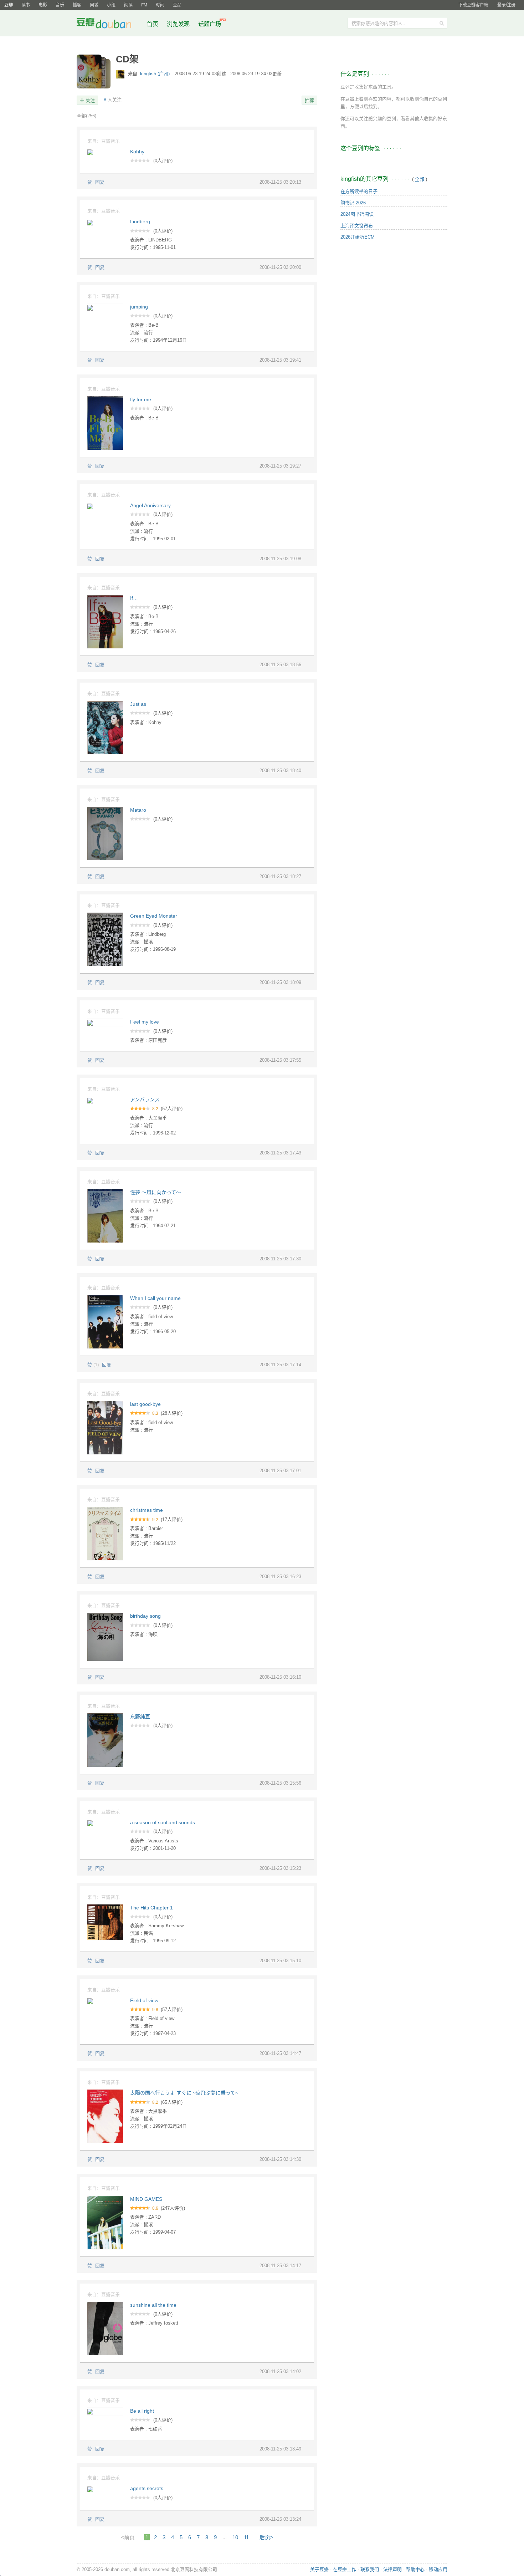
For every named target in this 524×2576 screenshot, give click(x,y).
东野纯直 (140, 1717)
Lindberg (140, 221)
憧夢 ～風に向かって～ (156, 1192)
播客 (77, 5)
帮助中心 (415, 2569)
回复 (100, 182)
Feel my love (145, 1022)
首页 (153, 24)
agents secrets (147, 2488)
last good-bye (145, 1404)
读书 (26, 5)
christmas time (147, 1510)
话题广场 (210, 24)
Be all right (142, 2411)
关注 (90, 100)
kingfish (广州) (156, 74)
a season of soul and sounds (163, 1822)
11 (246, 2537)
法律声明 (392, 2569)
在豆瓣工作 (345, 2569)
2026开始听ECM (358, 237)
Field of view (144, 2000)
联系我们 (370, 2569)
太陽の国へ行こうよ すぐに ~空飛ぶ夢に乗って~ (184, 2093)
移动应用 (438, 2569)
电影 (43, 5)
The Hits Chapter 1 (151, 1908)
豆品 (177, 5)
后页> (266, 2537)
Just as (138, 704)
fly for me (141, 399)
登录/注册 (506, 5)
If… (134, 598)
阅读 (128, 5)
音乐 (60, 5)
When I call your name (155, 1298)
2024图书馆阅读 (357, 214)
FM (144, 5)
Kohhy (137, 152)
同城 (94, 5)
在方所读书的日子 (359, 191)
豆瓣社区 (109, 24)
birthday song (145, 1616)
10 (235, 2537)
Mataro (138, 810)
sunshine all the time (153, 2305)
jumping (139, 307)
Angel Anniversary (150, 505)
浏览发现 (179, 24)
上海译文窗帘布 (357, 226)
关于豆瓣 (319, 2569)
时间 (160, 5)
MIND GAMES (146, 2199)
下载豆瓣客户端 (473, 5)
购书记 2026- (354, 203)
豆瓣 (9, 5)
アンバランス (145, 1100)
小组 (111, 5)
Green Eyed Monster (154, 916)
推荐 (309, 100)
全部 (86, 116)
